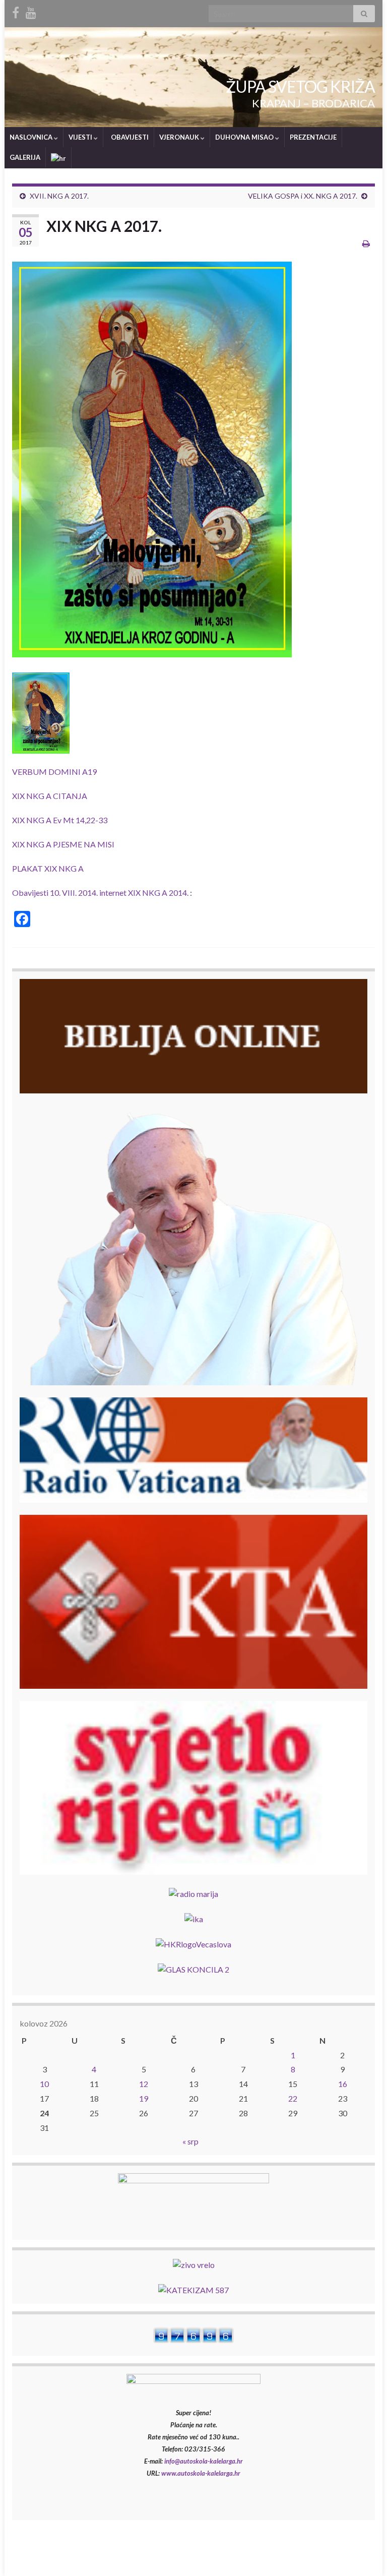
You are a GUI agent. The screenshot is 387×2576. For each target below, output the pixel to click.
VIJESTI (81, 137)
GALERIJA (25, 157)
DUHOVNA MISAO (245, 137)
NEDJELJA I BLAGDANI (266, 2555)
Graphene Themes (82, 2564)
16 (343, 2084)
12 (144, 2084)
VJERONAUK (180, 137)
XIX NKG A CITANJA (50, 796)
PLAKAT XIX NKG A (48, 868)
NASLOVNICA (32, 137)
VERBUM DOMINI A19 (54, 772)
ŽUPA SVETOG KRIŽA (300, 86)
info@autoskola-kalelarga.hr (204, 2461)
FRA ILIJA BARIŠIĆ (345, 2555)
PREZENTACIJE (313, 137)
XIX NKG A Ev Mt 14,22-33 (60, 820)
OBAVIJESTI (129, 137)
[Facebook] (16, 11)
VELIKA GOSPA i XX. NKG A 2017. (303, 196)
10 (44, 2084)
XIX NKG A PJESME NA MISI (63, 844)
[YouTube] (31, 11)
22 (293, 2098)
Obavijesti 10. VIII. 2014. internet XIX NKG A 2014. (100, 893)
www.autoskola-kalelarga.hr (201, 2473)
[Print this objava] (366, 243)
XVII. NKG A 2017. (59, 196)
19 (144, 2098)
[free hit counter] (193, 2334)
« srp (190, 2141)
